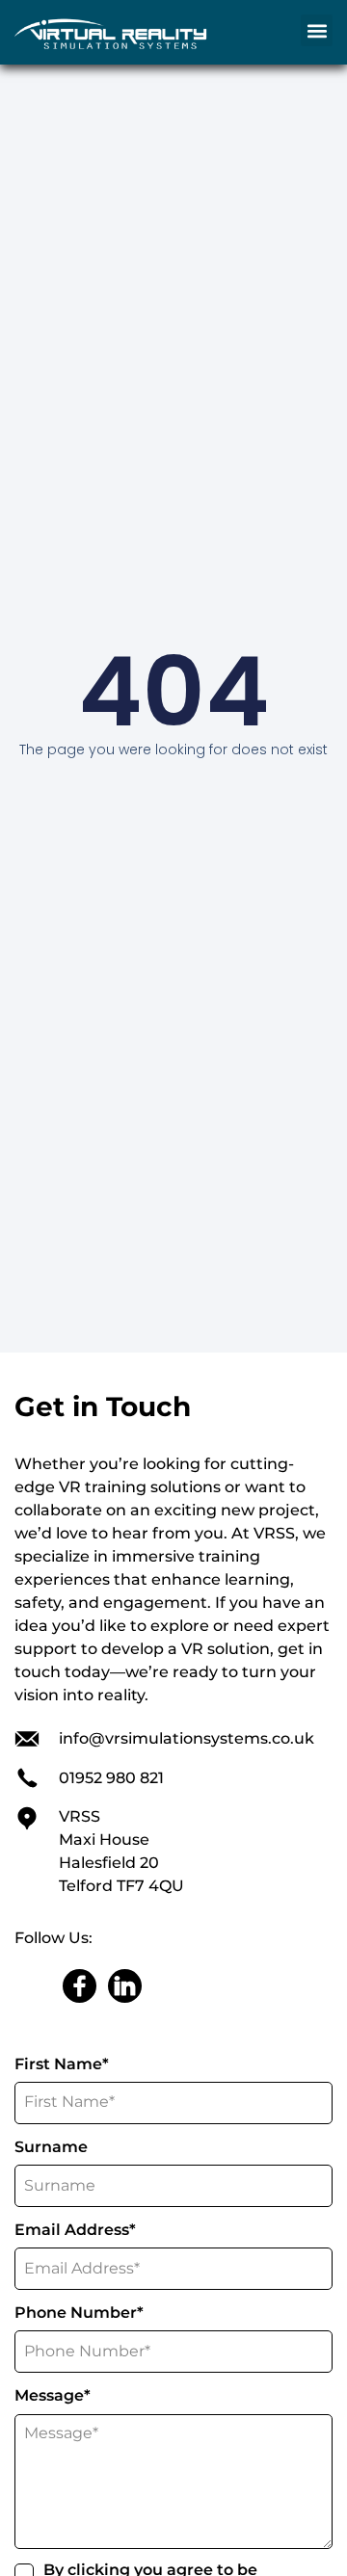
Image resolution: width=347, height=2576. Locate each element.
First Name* (67, 2064)
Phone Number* (84, 2313)
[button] (317, 30)
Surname (51, 2147)
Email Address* (80, 2230)
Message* (58, 2395)
